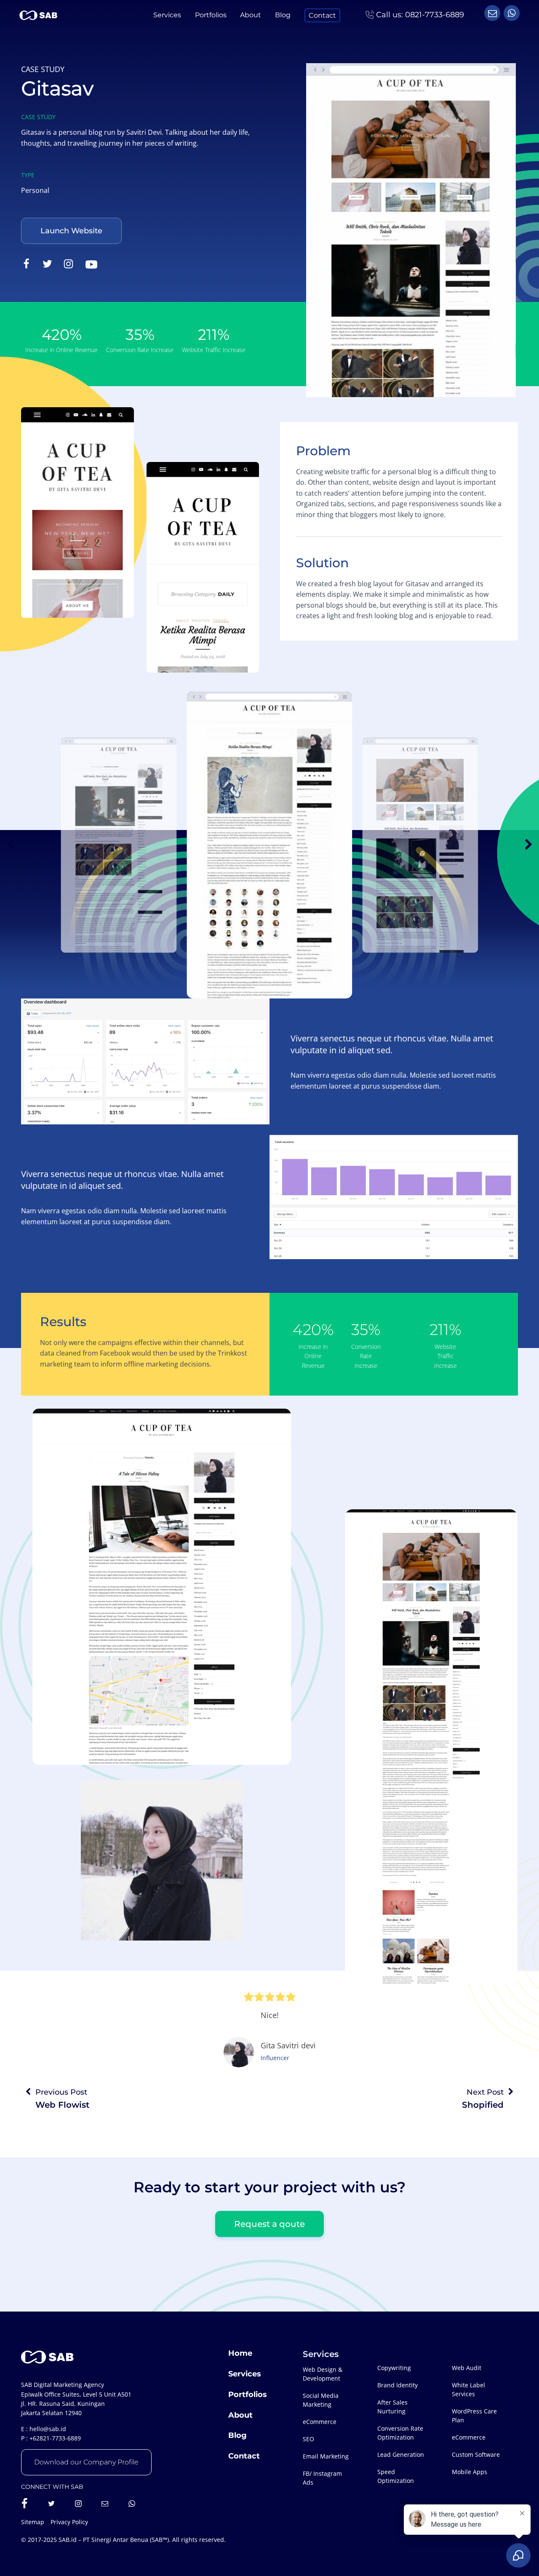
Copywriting (394, 2368)
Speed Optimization (396, 2476)
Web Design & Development (323, 2374)
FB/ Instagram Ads (322, 2478)
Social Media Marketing (321, 2400)
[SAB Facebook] (24, 2504)
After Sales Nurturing (392, 2407)
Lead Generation (401, 2455)
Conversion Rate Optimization (400, 2433)
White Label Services (468, 2389)
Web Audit (467, 2368)
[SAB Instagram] (78, 2504)
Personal (35, 190)
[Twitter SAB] (51, 2504)
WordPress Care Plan (474, 2416)
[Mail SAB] (105, 2504)
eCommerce (320, 2422)
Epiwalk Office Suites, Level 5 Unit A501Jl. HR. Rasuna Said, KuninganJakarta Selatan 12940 (76, 2404)
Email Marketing (326, 2456)
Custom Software (476, 2455)
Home (240, 2353)
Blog (283, 15)
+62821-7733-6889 (55, 2438)
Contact (322, 15)
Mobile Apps (470, 2472)
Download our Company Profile (86, 2462)
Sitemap (33, 2522)
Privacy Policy (69, 2522)
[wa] (492, 13)
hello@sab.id (48, 2429)
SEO (308, 2439)
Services (167, 15)
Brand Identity (398, 2385)
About (251, 15)
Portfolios (211, 15)
